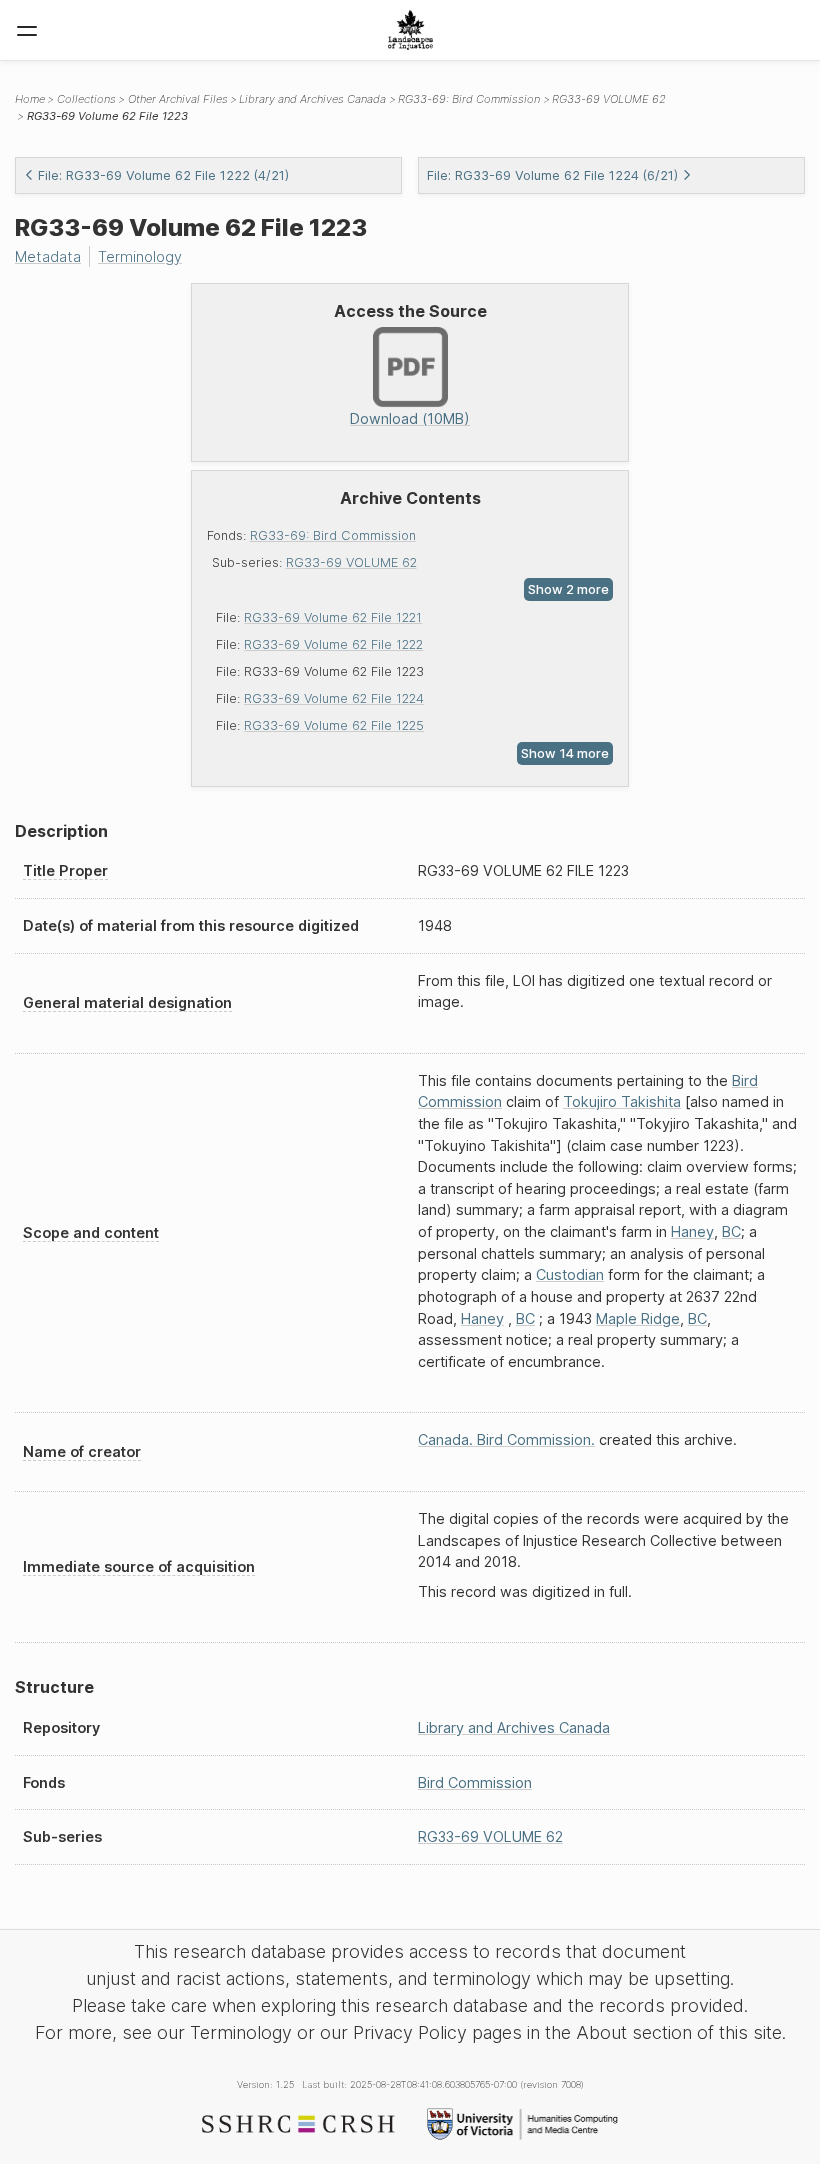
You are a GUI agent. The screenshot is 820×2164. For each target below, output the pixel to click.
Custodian (570, 1274)
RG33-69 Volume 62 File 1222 (333, 644)
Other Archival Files (178, 99)
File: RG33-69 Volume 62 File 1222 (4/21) (163, 175)
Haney (692, 1231)
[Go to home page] (410, 30)
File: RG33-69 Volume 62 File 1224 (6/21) (552, 175)
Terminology (140, 256)
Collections (86, 99)
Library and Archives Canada (312, 99)
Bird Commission (475, 1782)
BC (731, 1231)
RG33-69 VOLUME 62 (351, 562)
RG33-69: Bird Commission (333, 535)
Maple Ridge (638, 1318)
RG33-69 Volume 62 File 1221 (333, 617)
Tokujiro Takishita (622, 1101)
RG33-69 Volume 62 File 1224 (334, 698)
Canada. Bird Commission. (506, 1439)
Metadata (48, 256)
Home (30, 99)
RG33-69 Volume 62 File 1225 (334, 725)
